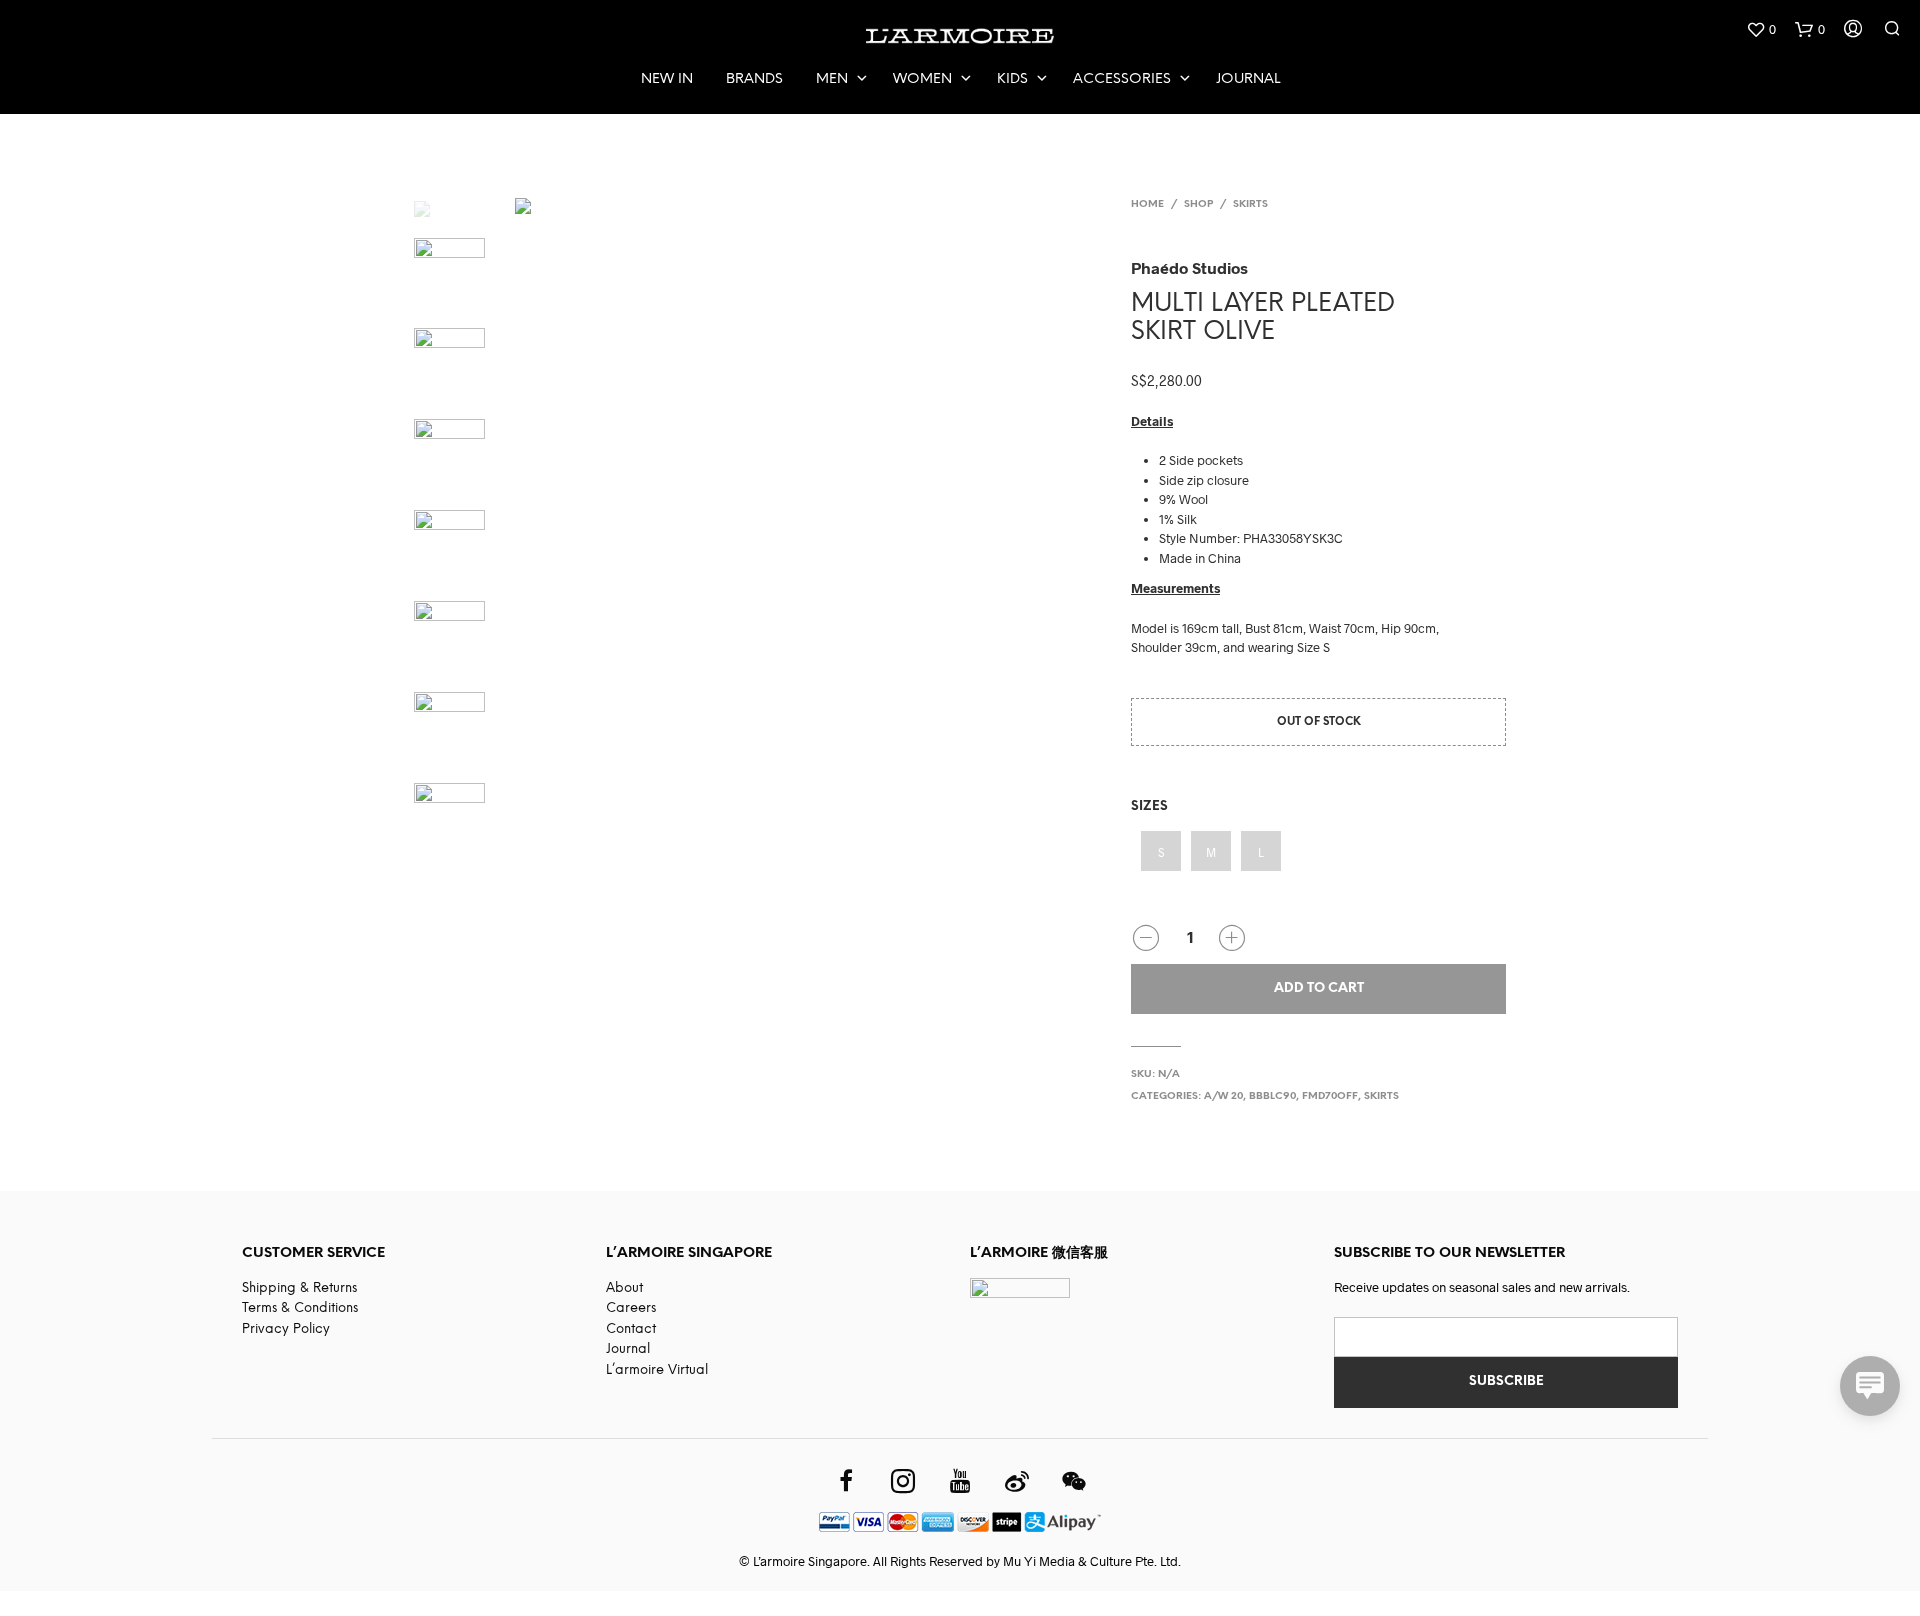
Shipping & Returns (299, 1288)
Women (922, 79)
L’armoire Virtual (657, 1370)
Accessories (1122, 79)
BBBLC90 (1272, 1096)
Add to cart (1319, 988)
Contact (631, 1329)
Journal (1248, 79)
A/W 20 (1223, 1096)
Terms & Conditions (300, 1308)
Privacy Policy (286, 1329)
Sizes (1149, 806)
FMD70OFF (1330, 1096)
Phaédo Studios (1189, 267)
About (624, 1288)
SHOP (1198, 204)
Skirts (1250, 204)
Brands (754, 79)
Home (1147, 204)
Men (832, 79)
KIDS (1012, 79)
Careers (631, 1308)
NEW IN (667, 79)
